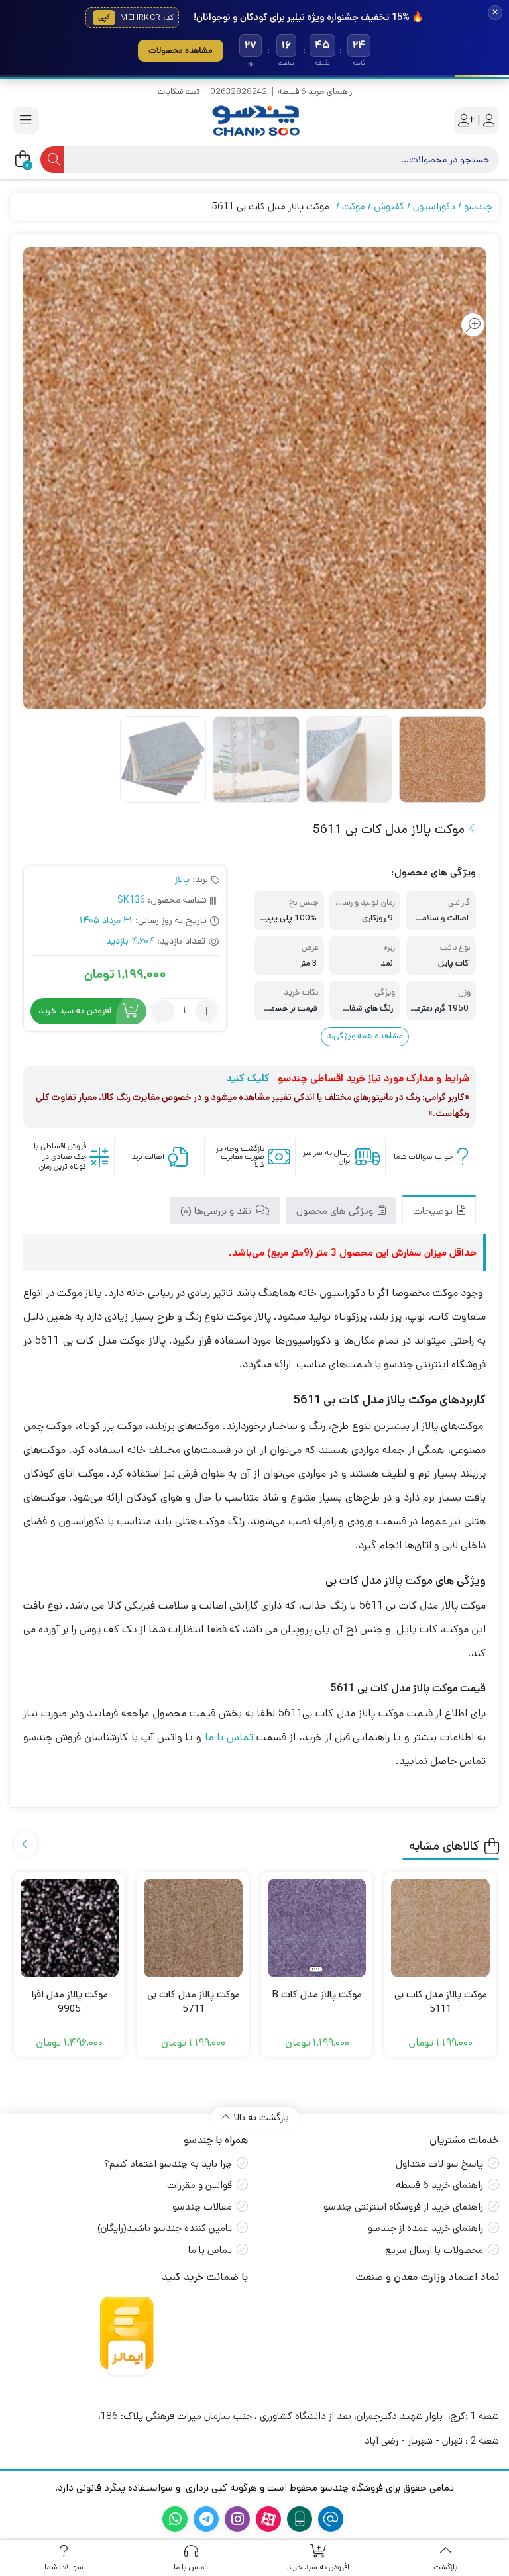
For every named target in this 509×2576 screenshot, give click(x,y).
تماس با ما (229, 1737)
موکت (354, 206)
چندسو (478, 206)
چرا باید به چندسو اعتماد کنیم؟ (168, 2164)
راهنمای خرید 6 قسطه (315, 92)
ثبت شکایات (179, 92)
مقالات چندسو (202, 2207)
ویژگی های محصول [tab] (336, 1211)
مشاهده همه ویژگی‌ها (365, 1036)
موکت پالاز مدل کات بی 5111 (441, 2002)
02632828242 (239, 92)
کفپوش (389, 206)
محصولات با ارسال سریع (434, 2250)
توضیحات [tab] (434, 1211)
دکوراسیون (434, 206)
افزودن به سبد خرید (75, 1011)
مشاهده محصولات (181, 50)
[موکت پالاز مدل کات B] (317, 1928)
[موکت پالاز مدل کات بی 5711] (193, 1928)
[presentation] (26, 1844)
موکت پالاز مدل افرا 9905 (70, 2002)
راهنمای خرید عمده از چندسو (425, 2228)
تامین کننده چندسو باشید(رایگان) (165, 2228)
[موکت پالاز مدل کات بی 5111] (440, 1928)
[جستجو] (52, 160)
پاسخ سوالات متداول (439, 2164)
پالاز (182, 879)
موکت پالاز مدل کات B (317, 1994)
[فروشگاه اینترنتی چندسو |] (254, 121)
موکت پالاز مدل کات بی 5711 (194, 2002)
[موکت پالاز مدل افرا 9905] (70, 1928)
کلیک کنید (248, 1078)
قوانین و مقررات (199, 2185)
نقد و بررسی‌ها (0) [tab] (217, 1211)
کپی (104, 17)
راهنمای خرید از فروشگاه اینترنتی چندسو (403, 2207)
